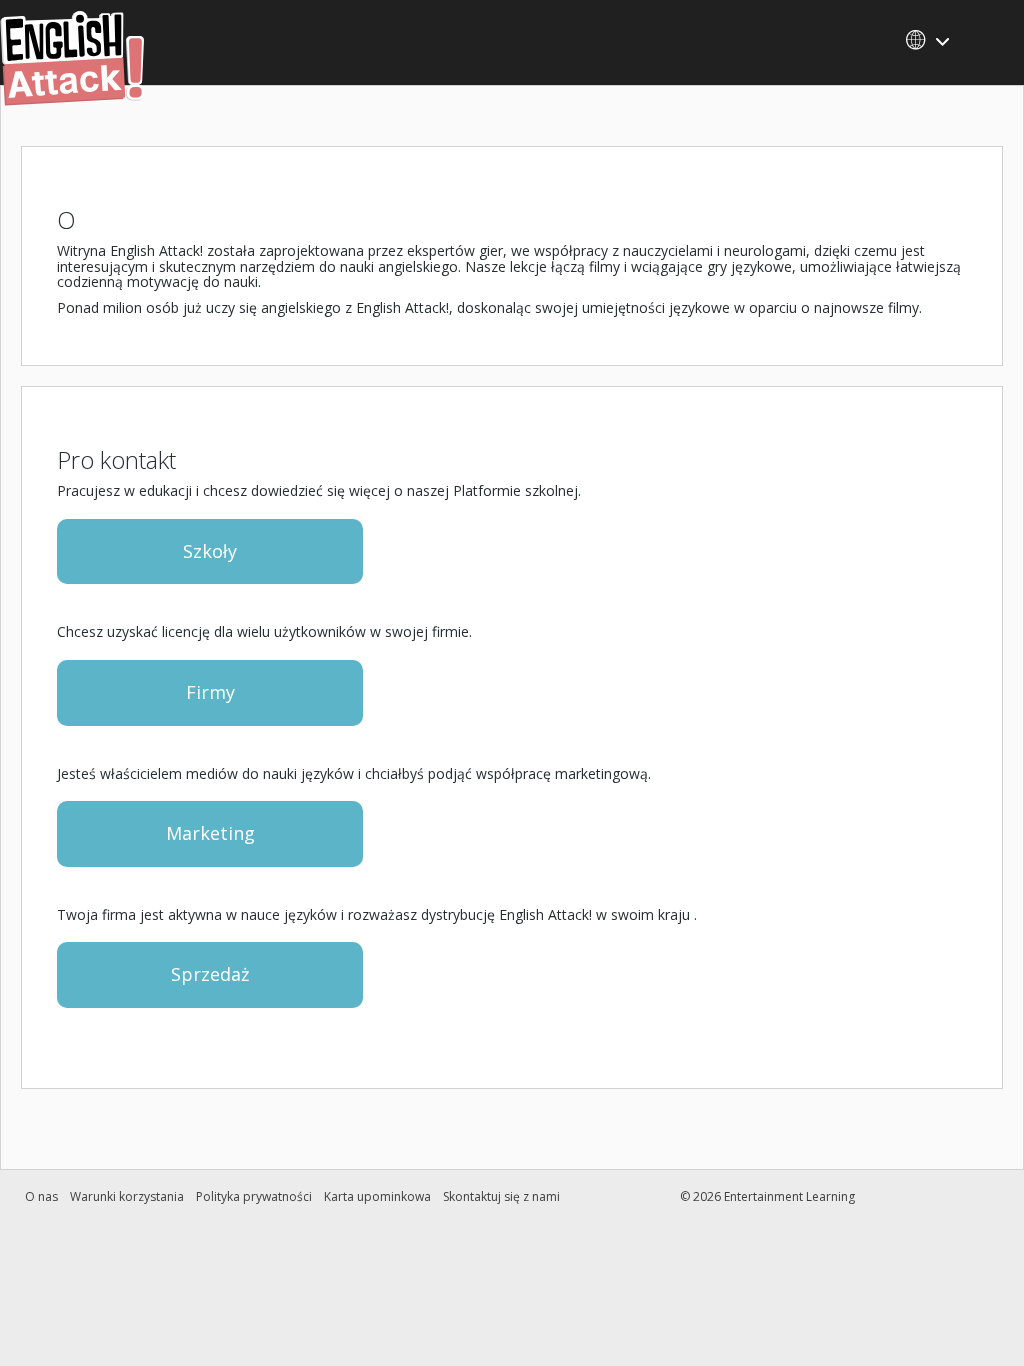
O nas (41, 1196)
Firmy (210, 692)
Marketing (210, 833)
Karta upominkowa (377, 1196)
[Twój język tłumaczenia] (934, 40)
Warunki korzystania (127, 1196)
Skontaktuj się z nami (501, 1196)
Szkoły (210, 551)
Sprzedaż (210, 974)
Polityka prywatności (254, 1196)
